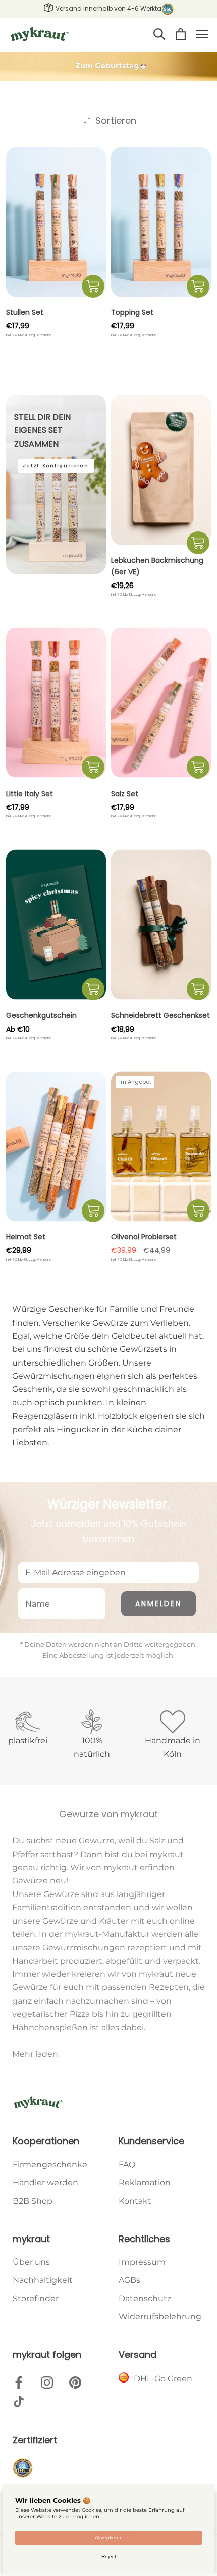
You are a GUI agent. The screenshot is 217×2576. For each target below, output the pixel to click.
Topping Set (132, 312)
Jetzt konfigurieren (56, 466)
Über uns (31, 2262)
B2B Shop (33, 2201)
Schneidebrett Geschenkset (160, 1015)
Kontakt (135, 2201)
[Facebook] (19, 2382)
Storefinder (36, 2298)
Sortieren (115, 120)
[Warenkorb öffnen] (181, 34)
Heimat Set (26, 1237)
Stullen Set (25, 312)
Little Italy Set (30, 794)
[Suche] (159, 34)
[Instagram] (47, 2382)
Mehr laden (35, 2054)
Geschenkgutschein (41, 1015)
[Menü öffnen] (202, 34)
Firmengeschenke (50, 2165)
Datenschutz (145, 2298)
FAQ (127, 2165)
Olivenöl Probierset (144, 1237)
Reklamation (145, 2183)
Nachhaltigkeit (43, 2280)
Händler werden (45, 2183)
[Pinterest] (75, 2382)
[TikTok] (19, 2401)
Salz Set (125, 794)
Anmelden (158, 1603)
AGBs (129, 2280)
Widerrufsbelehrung (160, 2317)
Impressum (142, 2262)
